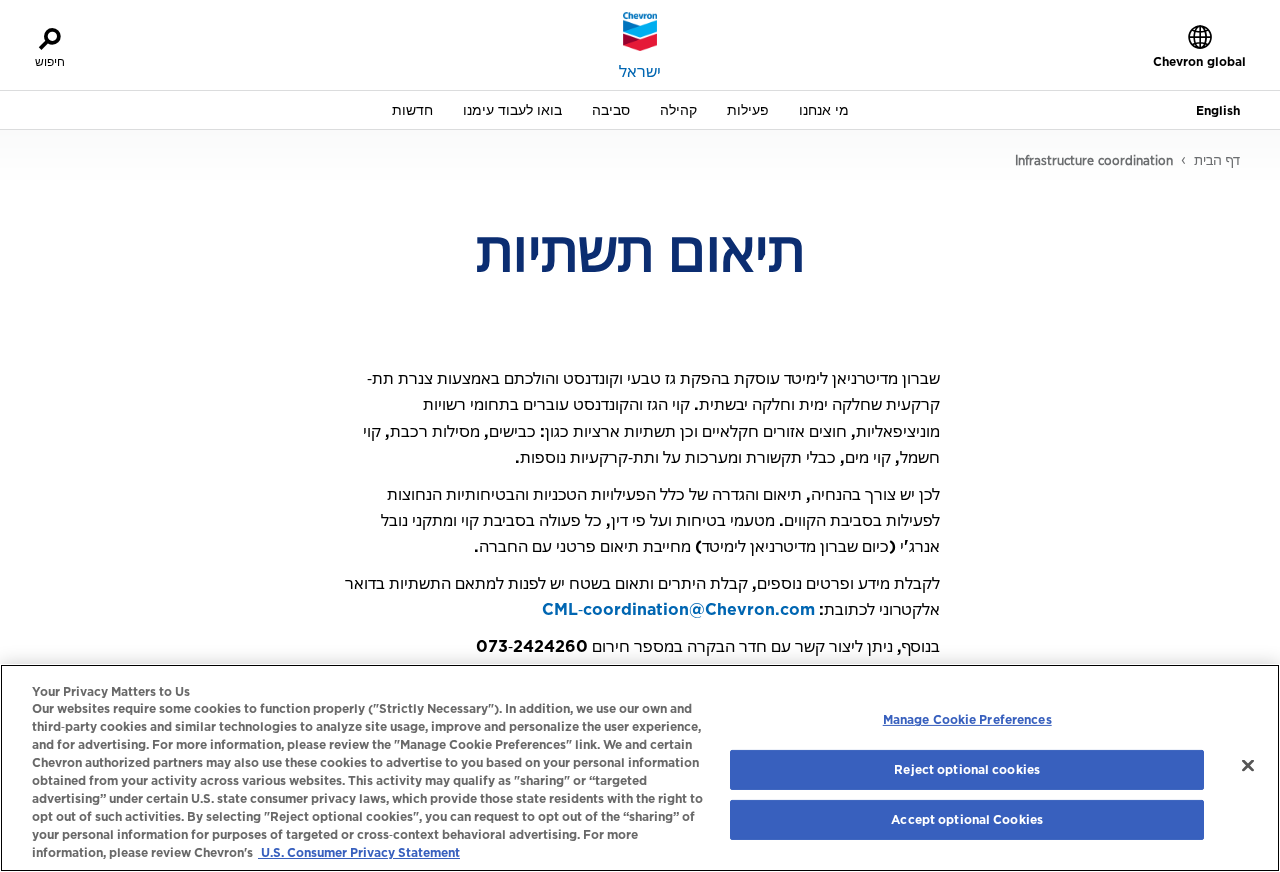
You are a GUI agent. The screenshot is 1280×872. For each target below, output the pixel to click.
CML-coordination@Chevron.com (678, 609)
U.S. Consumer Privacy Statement (359, 852)
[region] (640, 768)
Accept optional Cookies (967, 819)
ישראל (640, 71)
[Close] (1248, 766)
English (1218, 110)
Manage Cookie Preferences (967, 719)
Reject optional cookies (967, 769)
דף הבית (1217, 159)
